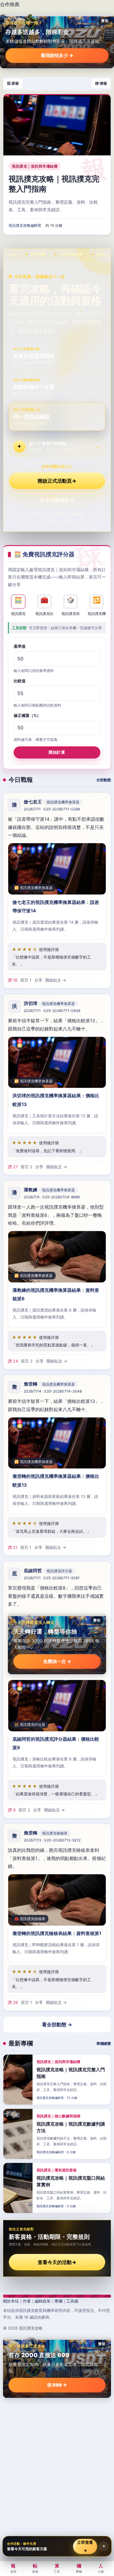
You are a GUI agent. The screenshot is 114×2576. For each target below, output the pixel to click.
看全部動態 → (57, 2024)
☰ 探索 (13, 83)
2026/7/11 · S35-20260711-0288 (52, 809)
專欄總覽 (104, 2043)
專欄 (58, 2301)
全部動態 (104, 780)
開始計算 (57, 752)
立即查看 (85, 2546)
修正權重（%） (27, 715)
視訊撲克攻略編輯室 (25, 225)
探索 (35, 2568)
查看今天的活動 (57, 2262)
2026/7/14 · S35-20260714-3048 (53, 1392)
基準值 (20, 646)
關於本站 (11, 2301)
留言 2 (26, 1166)
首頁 (13, 2568)
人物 (101, 2568)
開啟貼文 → (56, 980)
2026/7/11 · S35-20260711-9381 (52, 1578)
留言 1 (26, 980)
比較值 (20, 681)
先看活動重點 (57, 500)
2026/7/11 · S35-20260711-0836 (52, 1011)
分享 (38, 980)
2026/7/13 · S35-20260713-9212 (52, 1840)
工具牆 (72, 2301)
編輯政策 (43, 2301)
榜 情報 (101, 83)
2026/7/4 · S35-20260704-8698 (52, 1197)
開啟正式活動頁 (57, 481)
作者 (27, 2301)
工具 (57, 2568)
